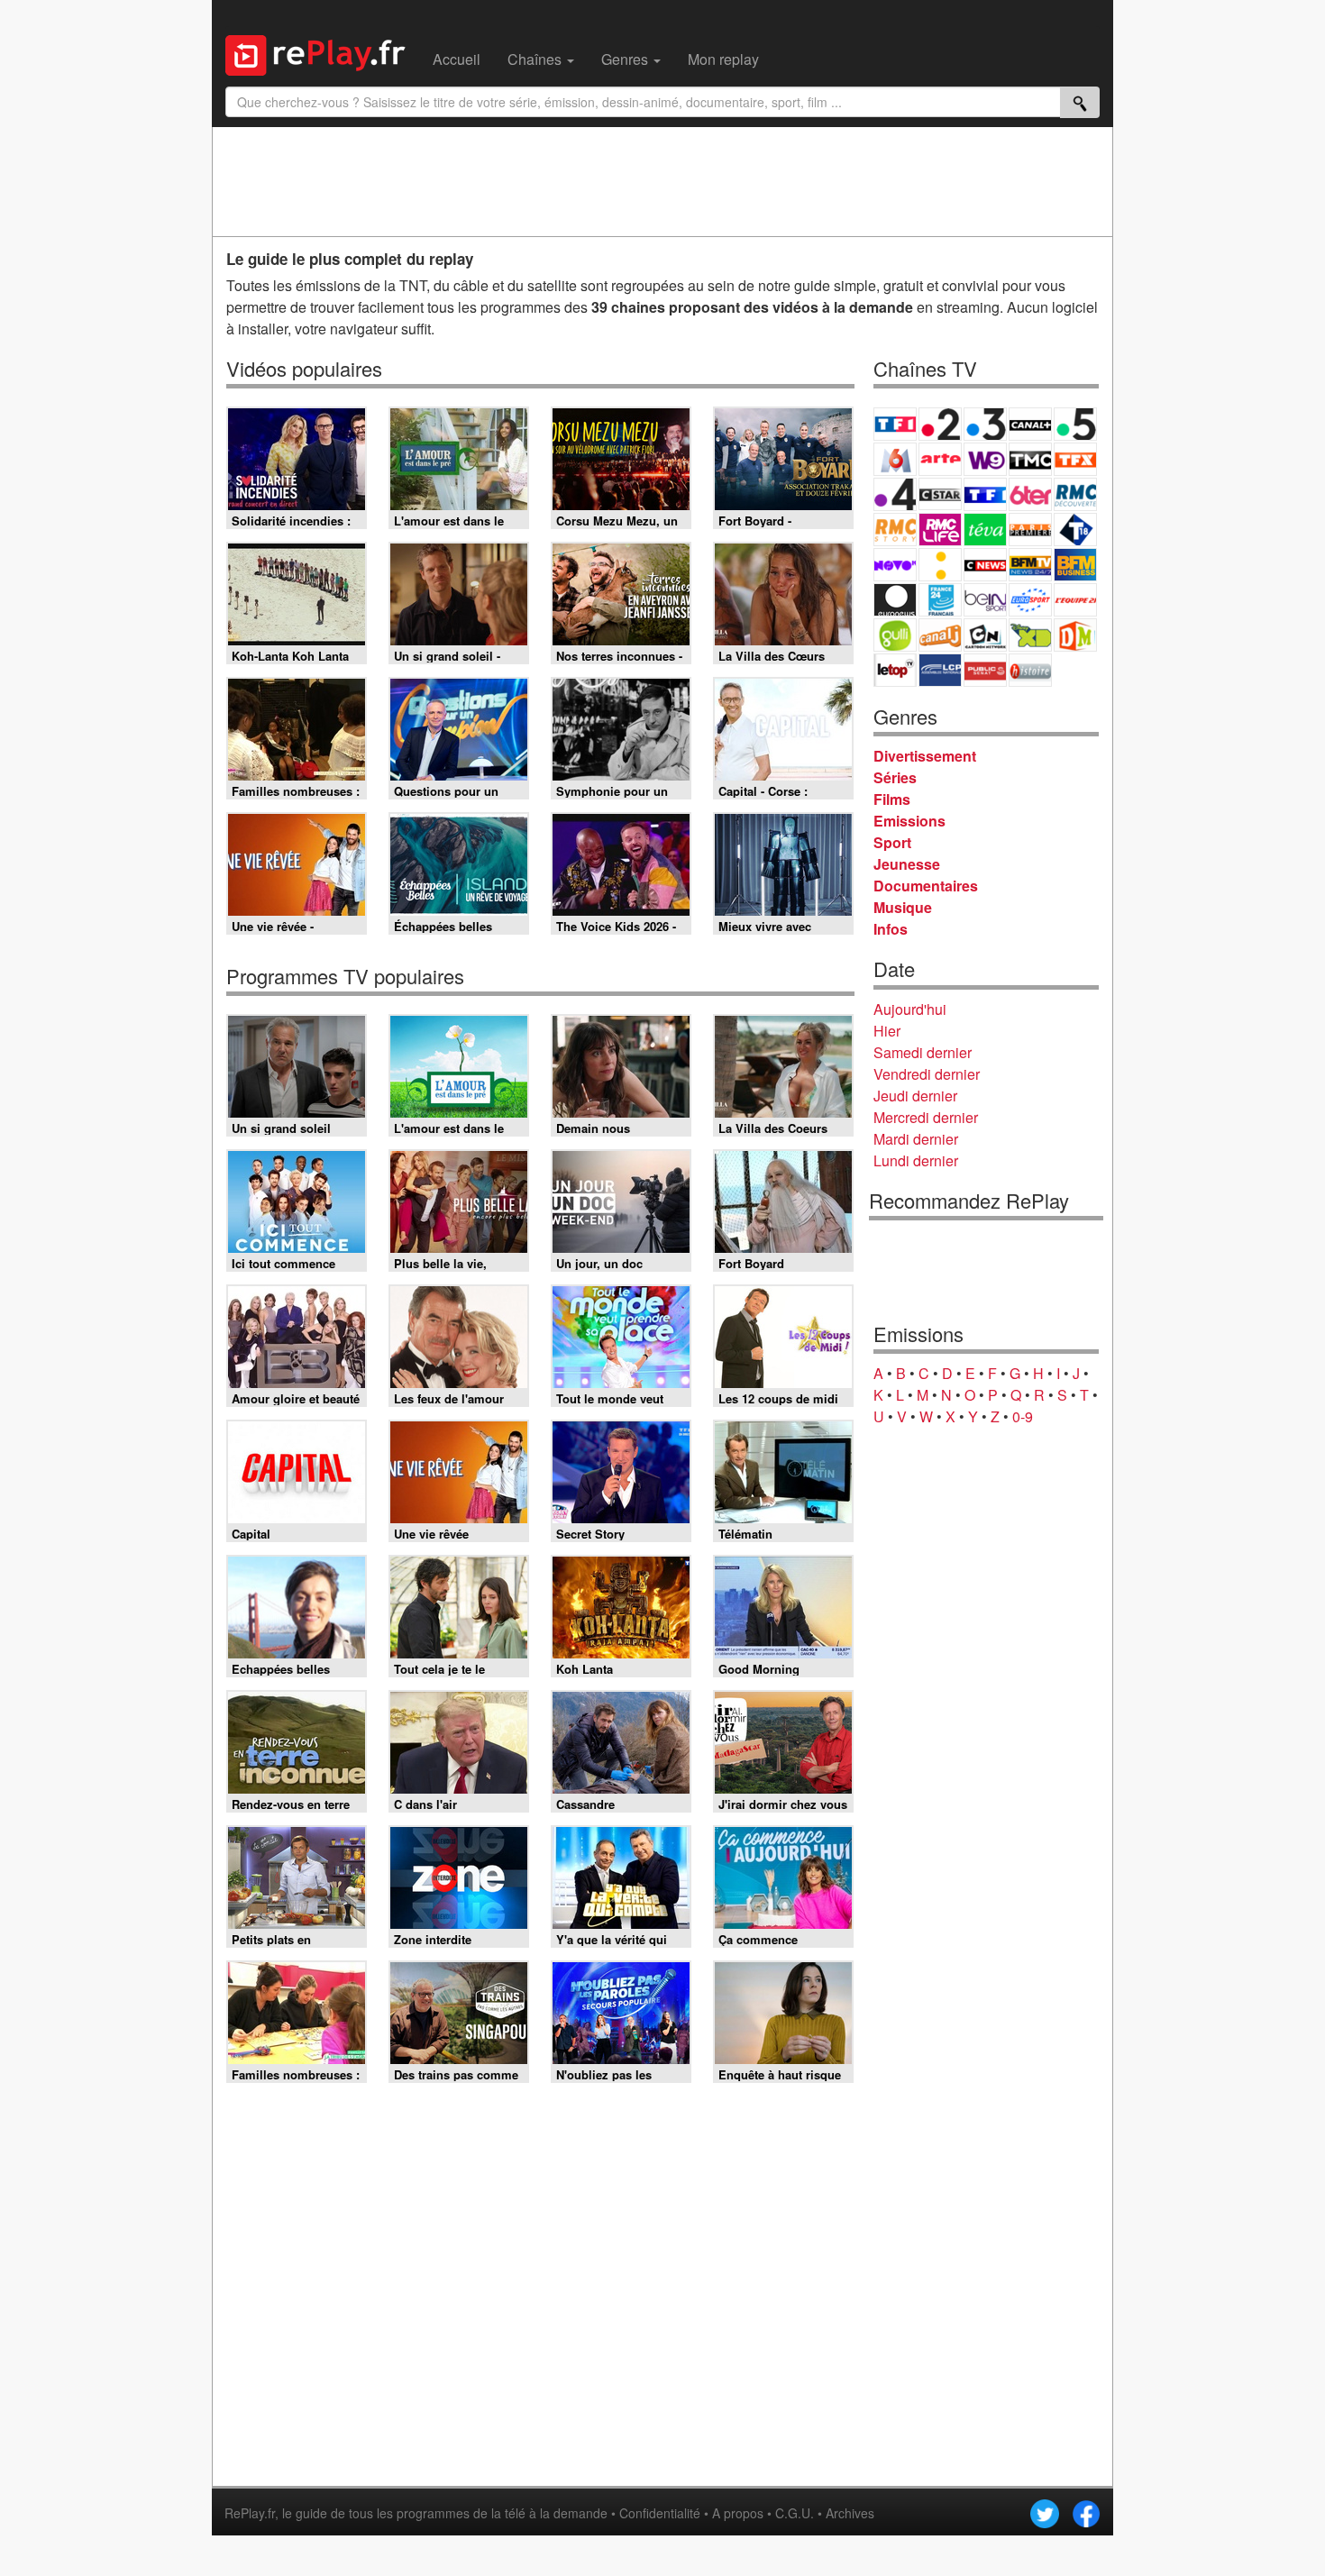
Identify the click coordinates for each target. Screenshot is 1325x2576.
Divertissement (925, 756)
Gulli (895, 635)
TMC (1030, 459)
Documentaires (926, 886)
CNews (985, 565)
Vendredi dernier (927, 1074)
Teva (985, 530)
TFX (1075, 459)
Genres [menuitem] (626, 59)
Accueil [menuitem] (457, 59)
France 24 (940, 600)
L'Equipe (1075, 600)
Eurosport (1030, 600)
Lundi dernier (916, 1160)
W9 (985, 459)
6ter (1030, 494)
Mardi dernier (916, 1139)
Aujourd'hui (910, 1009)
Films (892, 799)
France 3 (985, 424)
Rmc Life (940, 530)
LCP (940, 670)
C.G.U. (795, 2513)
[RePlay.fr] (322, 53)
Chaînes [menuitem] (536, 59)
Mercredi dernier (926, 1117)
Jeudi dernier (915, 1096)
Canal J (940, 635)
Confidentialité (660, 2513)
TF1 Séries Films (985, 494)
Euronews (895, 600)
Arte (940, 459)
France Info (940, 565)
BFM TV (1030, 565)
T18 (1075, 530)
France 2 (940, 424)
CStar (940, 494)
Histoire (1030, 670)
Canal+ (1030, 424)
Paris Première (1030, 530)
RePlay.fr (250, 2513)
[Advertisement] (662, 181)
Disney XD (1030, 635)
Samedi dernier (923, 1052)
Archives (850, 2513)
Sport (892, 842)
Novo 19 (895, 565)
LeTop (895, 670)
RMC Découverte (1075, 494)
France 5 (1075, 424)
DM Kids (1075, 635)
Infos (891, 929)
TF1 (895, 424)
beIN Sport (985, 600)
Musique (903, 907)
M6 (895, 459)
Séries (895, 777)
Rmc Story (895, 530)
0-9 (1023, 1416)
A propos (738, 2513)
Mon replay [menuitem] (723, 59)
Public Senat (985, 670)
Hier (887, 1031)
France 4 (895, 494)
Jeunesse (907, 864)
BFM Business (1075, 565)
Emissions (909, 821)
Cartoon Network (985, 635)
